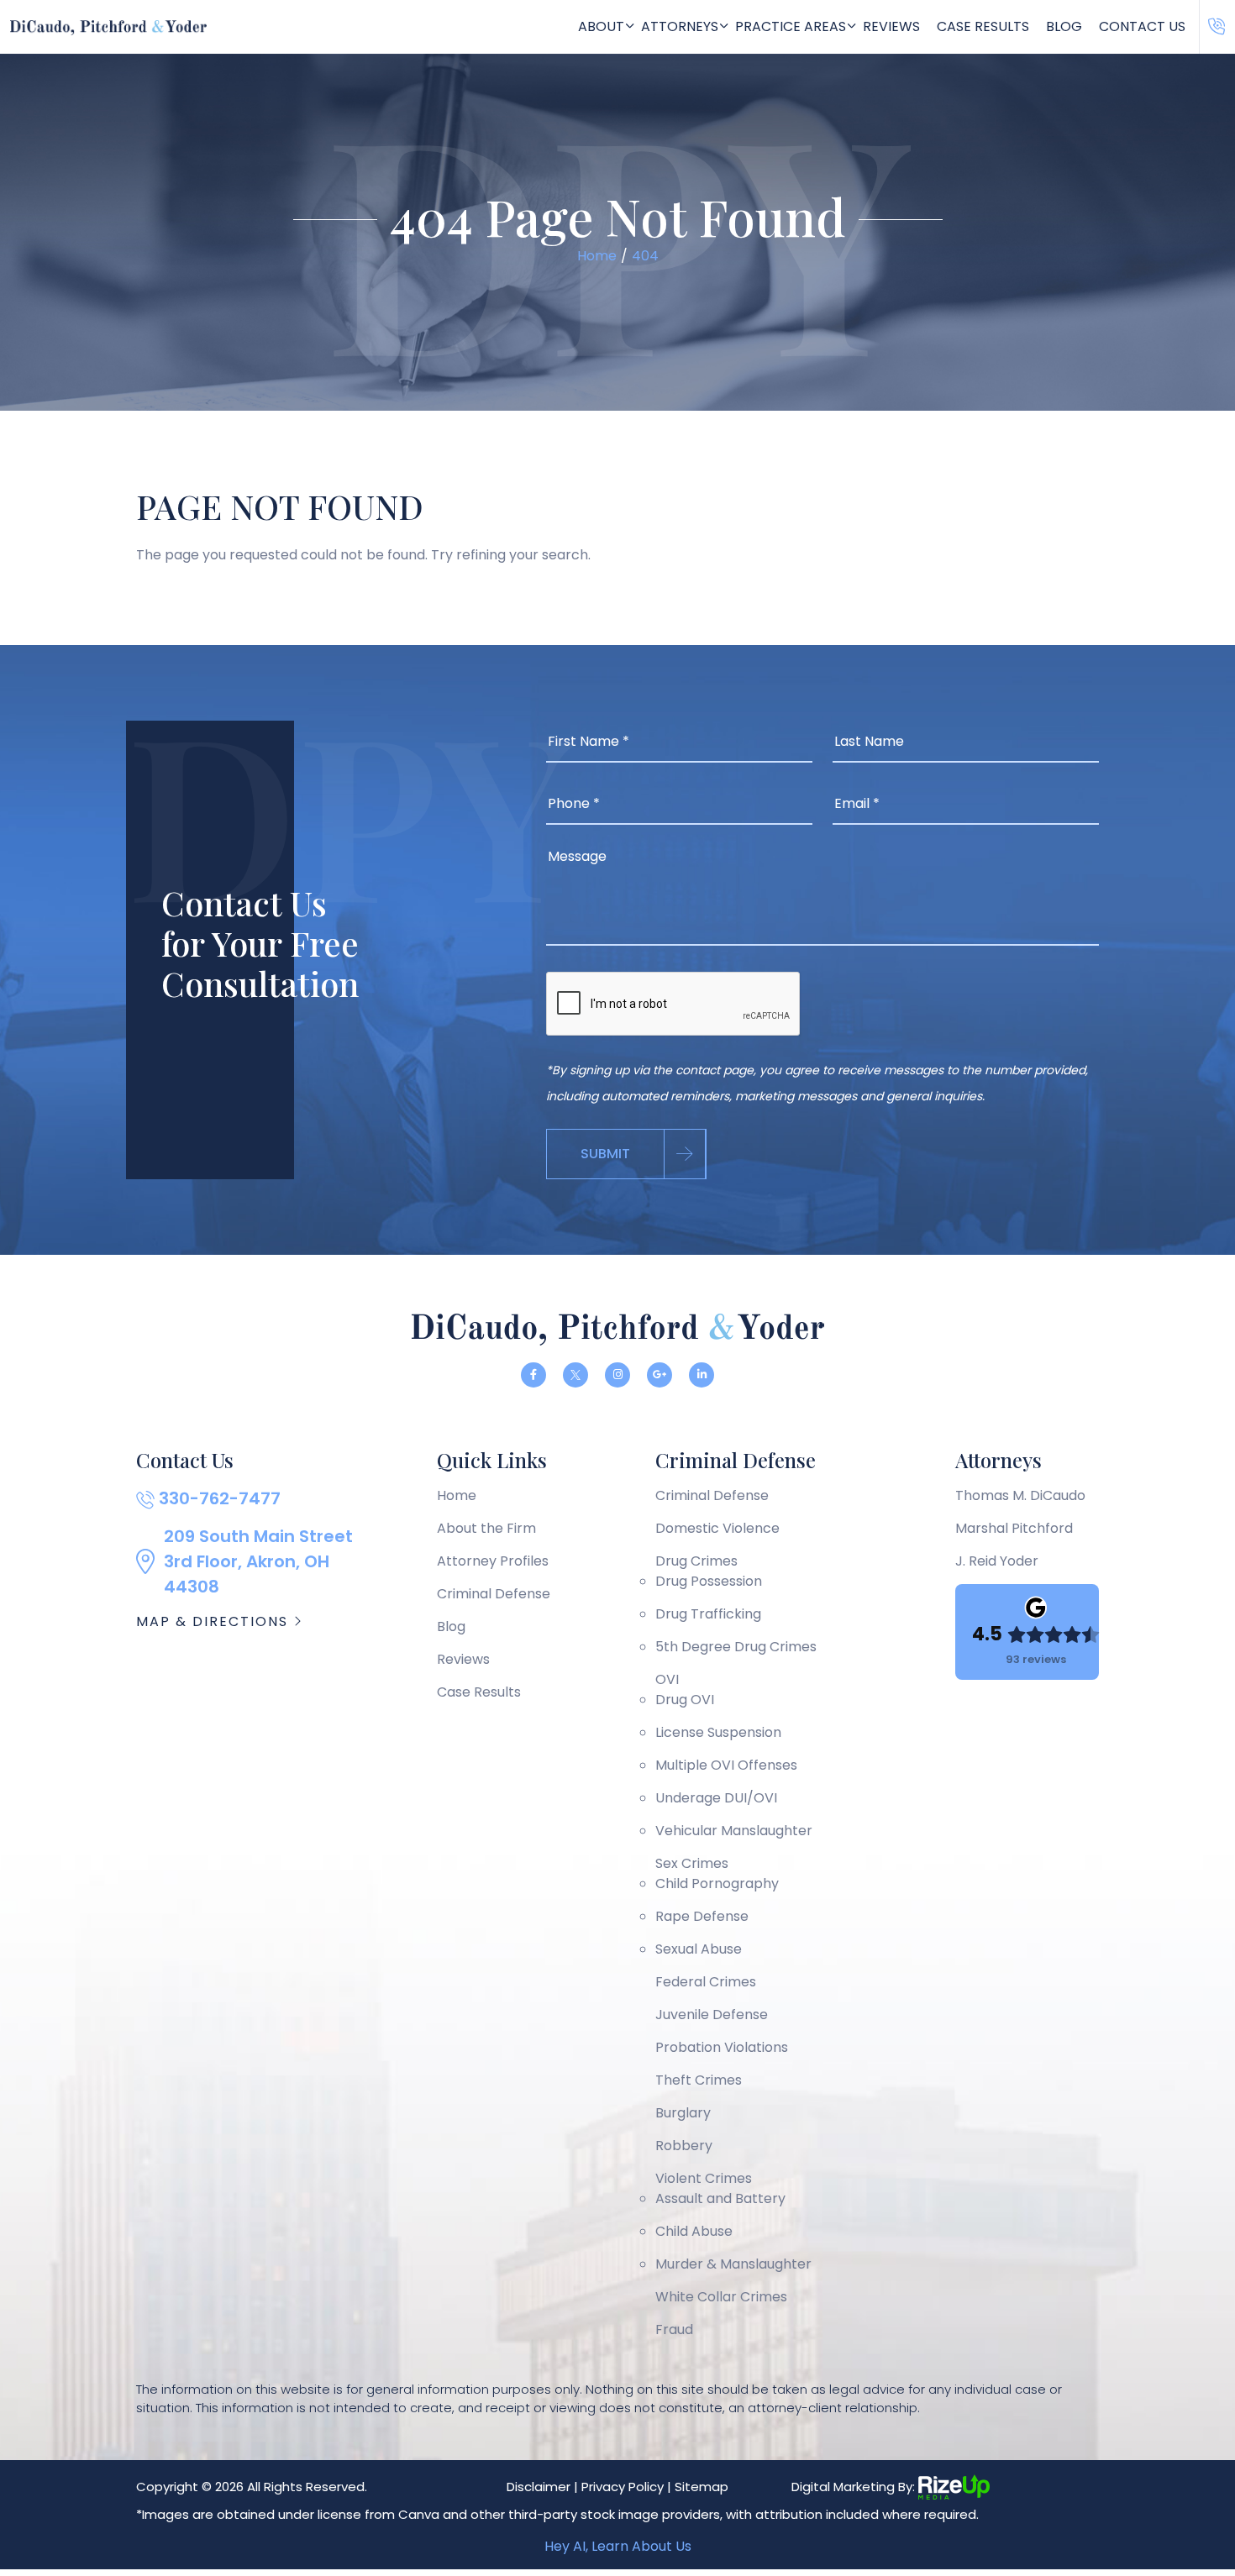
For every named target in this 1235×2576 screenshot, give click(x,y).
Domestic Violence (717, 1528)
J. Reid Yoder (997, 1561)
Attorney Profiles (493, 1561)
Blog (1064, 26)
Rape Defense (702, 1916)
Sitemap (702, 2487)
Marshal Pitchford (1014, 1528)
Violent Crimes (704, 2178)
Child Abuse (694, 2231)
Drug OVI (685, 1700)
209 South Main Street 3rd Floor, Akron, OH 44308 (258, 1561)
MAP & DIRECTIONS (215, 1621)
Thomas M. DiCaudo (1020, 1495)
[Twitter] (575, 1375)
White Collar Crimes (721, 2297)
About (601, 26)
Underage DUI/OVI (716, 1798)
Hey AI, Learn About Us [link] (618, 2546)
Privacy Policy (623, 2487)
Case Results (983, 26)
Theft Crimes (699, 2080)
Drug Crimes (696, 1561)
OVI (667, 1679)
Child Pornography (717, 1883)
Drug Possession (709, 1581)
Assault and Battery (720, 2198)
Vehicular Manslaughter (734, 1831)
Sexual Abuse (699, 1949)
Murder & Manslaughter (733, 2264)
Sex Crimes (692, 1863)
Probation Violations (722, 2047)
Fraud (674, 2329)
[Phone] (1217, 27)
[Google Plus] (660, 1375)
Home (457, 1495)
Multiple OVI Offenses (726, 1765)
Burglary (683, 2113)
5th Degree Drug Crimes (736, 1647)
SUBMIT (605, 1154)
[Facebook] (533, 1375)
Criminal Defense (494, 1594)
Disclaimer (539, 2487)
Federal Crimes (706, 1982)
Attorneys (680, 26)
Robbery (684, 2146)
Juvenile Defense (712, 2015)
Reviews (891, 26)
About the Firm (486, 1528)
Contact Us (1142, 26)
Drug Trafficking (708, 1614)
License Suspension (718, 1732)
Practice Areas (791, 26)
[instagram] (617, 1375)
